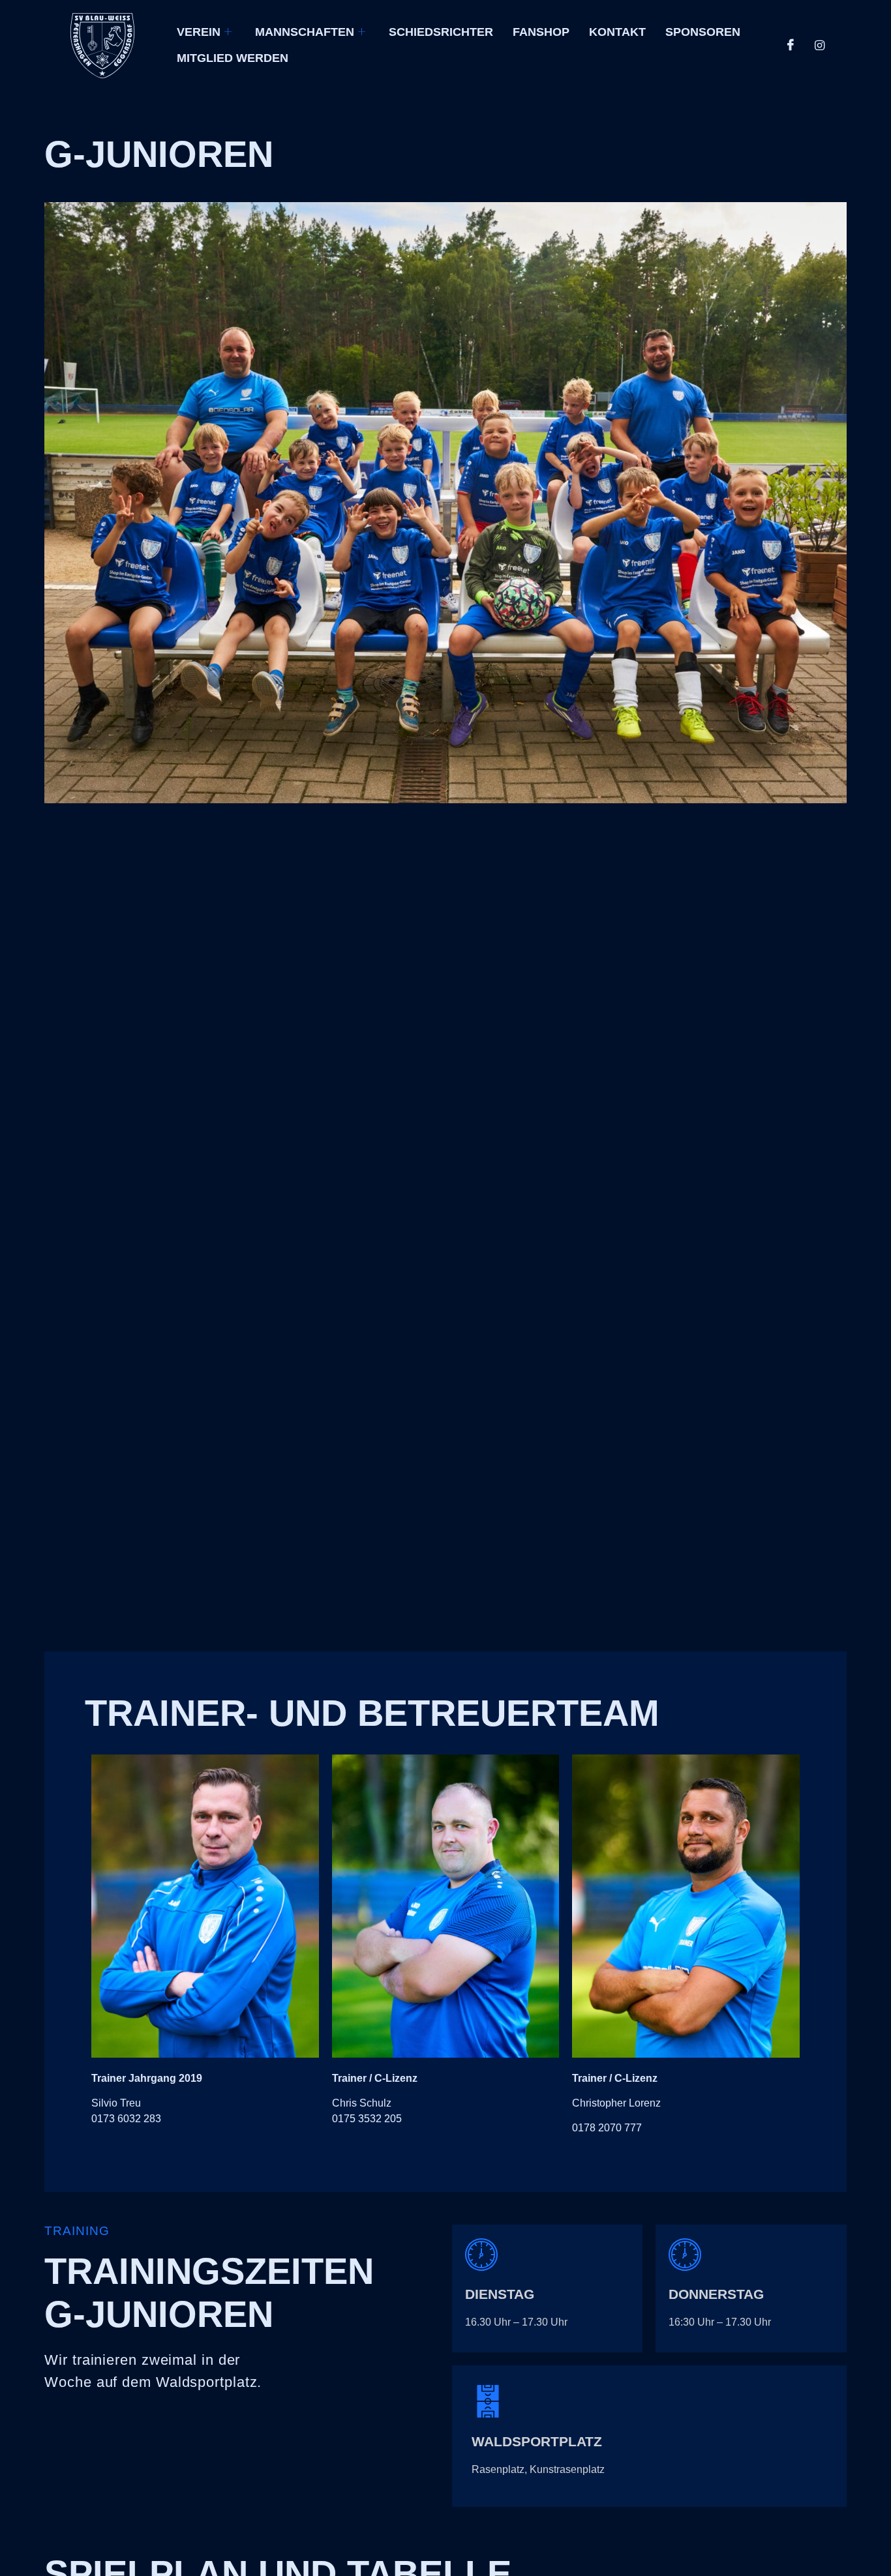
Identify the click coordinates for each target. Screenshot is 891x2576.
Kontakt (617, 32)
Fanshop (541, 32)
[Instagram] (819, 46)
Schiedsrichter (441, 32)
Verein (199, 32)
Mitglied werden (233, 58)
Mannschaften (305, 32)
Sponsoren (703, 32)
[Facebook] (791, 46)
